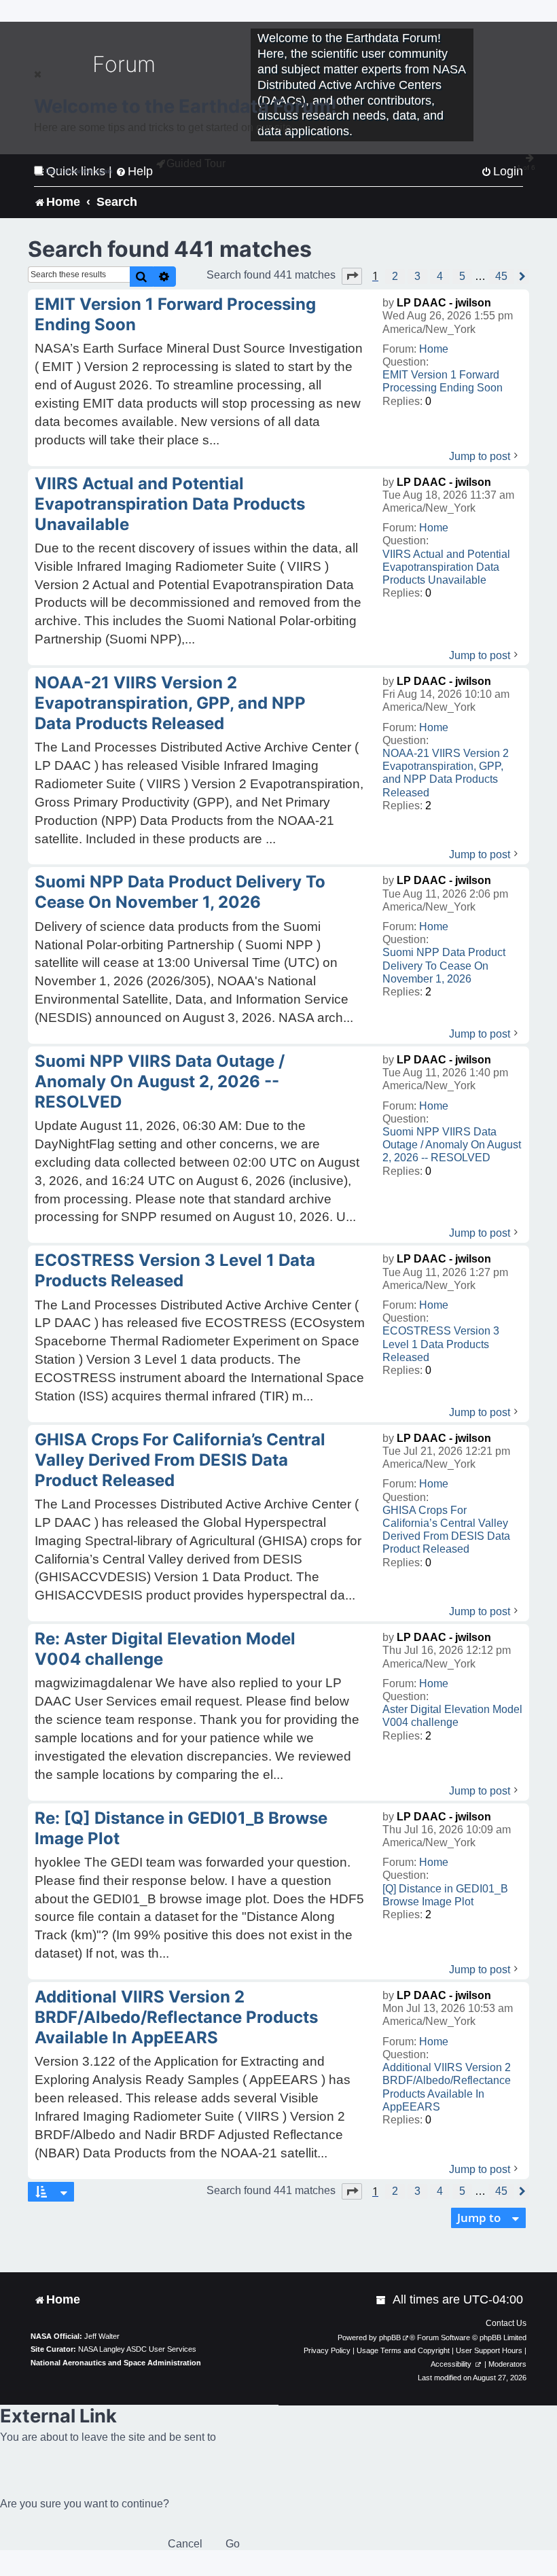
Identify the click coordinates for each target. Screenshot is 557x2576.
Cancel (185, 2544)
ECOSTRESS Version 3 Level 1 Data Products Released (441, 1344)
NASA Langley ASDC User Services (137, 2349)
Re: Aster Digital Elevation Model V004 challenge (165, 1649)
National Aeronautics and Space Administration (116, 2363)
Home (434, 349)
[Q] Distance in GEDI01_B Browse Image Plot (445, 1895)
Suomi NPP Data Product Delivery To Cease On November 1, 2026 (444, 965)
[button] (352, 276)
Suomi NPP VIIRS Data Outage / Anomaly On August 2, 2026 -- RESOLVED (452, 1145)
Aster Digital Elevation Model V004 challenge (452, 1716)
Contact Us (506, 2323)
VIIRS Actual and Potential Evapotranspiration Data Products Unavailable (446, 567)
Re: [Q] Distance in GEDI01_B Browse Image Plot (181, 1828)
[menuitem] (382, 2300)
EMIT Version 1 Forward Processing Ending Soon (443, 381)
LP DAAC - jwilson (444, 303)
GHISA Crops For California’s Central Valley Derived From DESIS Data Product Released (446, 1530)
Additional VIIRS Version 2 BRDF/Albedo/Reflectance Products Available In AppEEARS (447, 2087)
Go (233, 2544)
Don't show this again (79, 171)
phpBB (390, 2337)
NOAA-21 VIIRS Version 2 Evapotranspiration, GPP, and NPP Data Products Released (446, 773)
